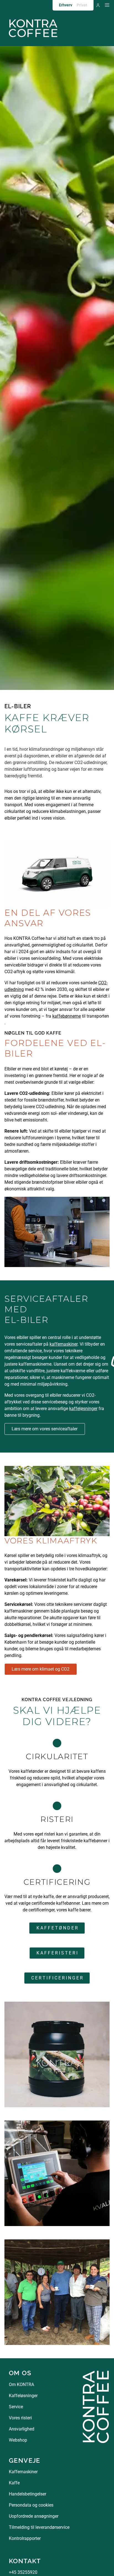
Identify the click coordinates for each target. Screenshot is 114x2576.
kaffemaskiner (64, 1344)
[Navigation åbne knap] (107, 5)
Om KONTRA (21, 2385)
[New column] (96, 2406)
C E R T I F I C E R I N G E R (57, 1978)
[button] (98, 5)
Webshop (18, 2440)
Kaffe (14, 2483)
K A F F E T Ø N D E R (57, 1928)
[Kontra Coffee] (33, 28)
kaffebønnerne (67, 1016)
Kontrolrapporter (25, 2538)
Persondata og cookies (31, 2505)
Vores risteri (20, 2418)
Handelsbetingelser (28, 2494)
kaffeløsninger (83, 1409)
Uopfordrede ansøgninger (34, 2516)
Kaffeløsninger (23, 2396)
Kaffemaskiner (23, 2472)
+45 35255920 (23, 2572)
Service (16, 2407)
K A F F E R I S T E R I (57, 1953)
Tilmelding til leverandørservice (39, 2527)
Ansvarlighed (22, 2429)
